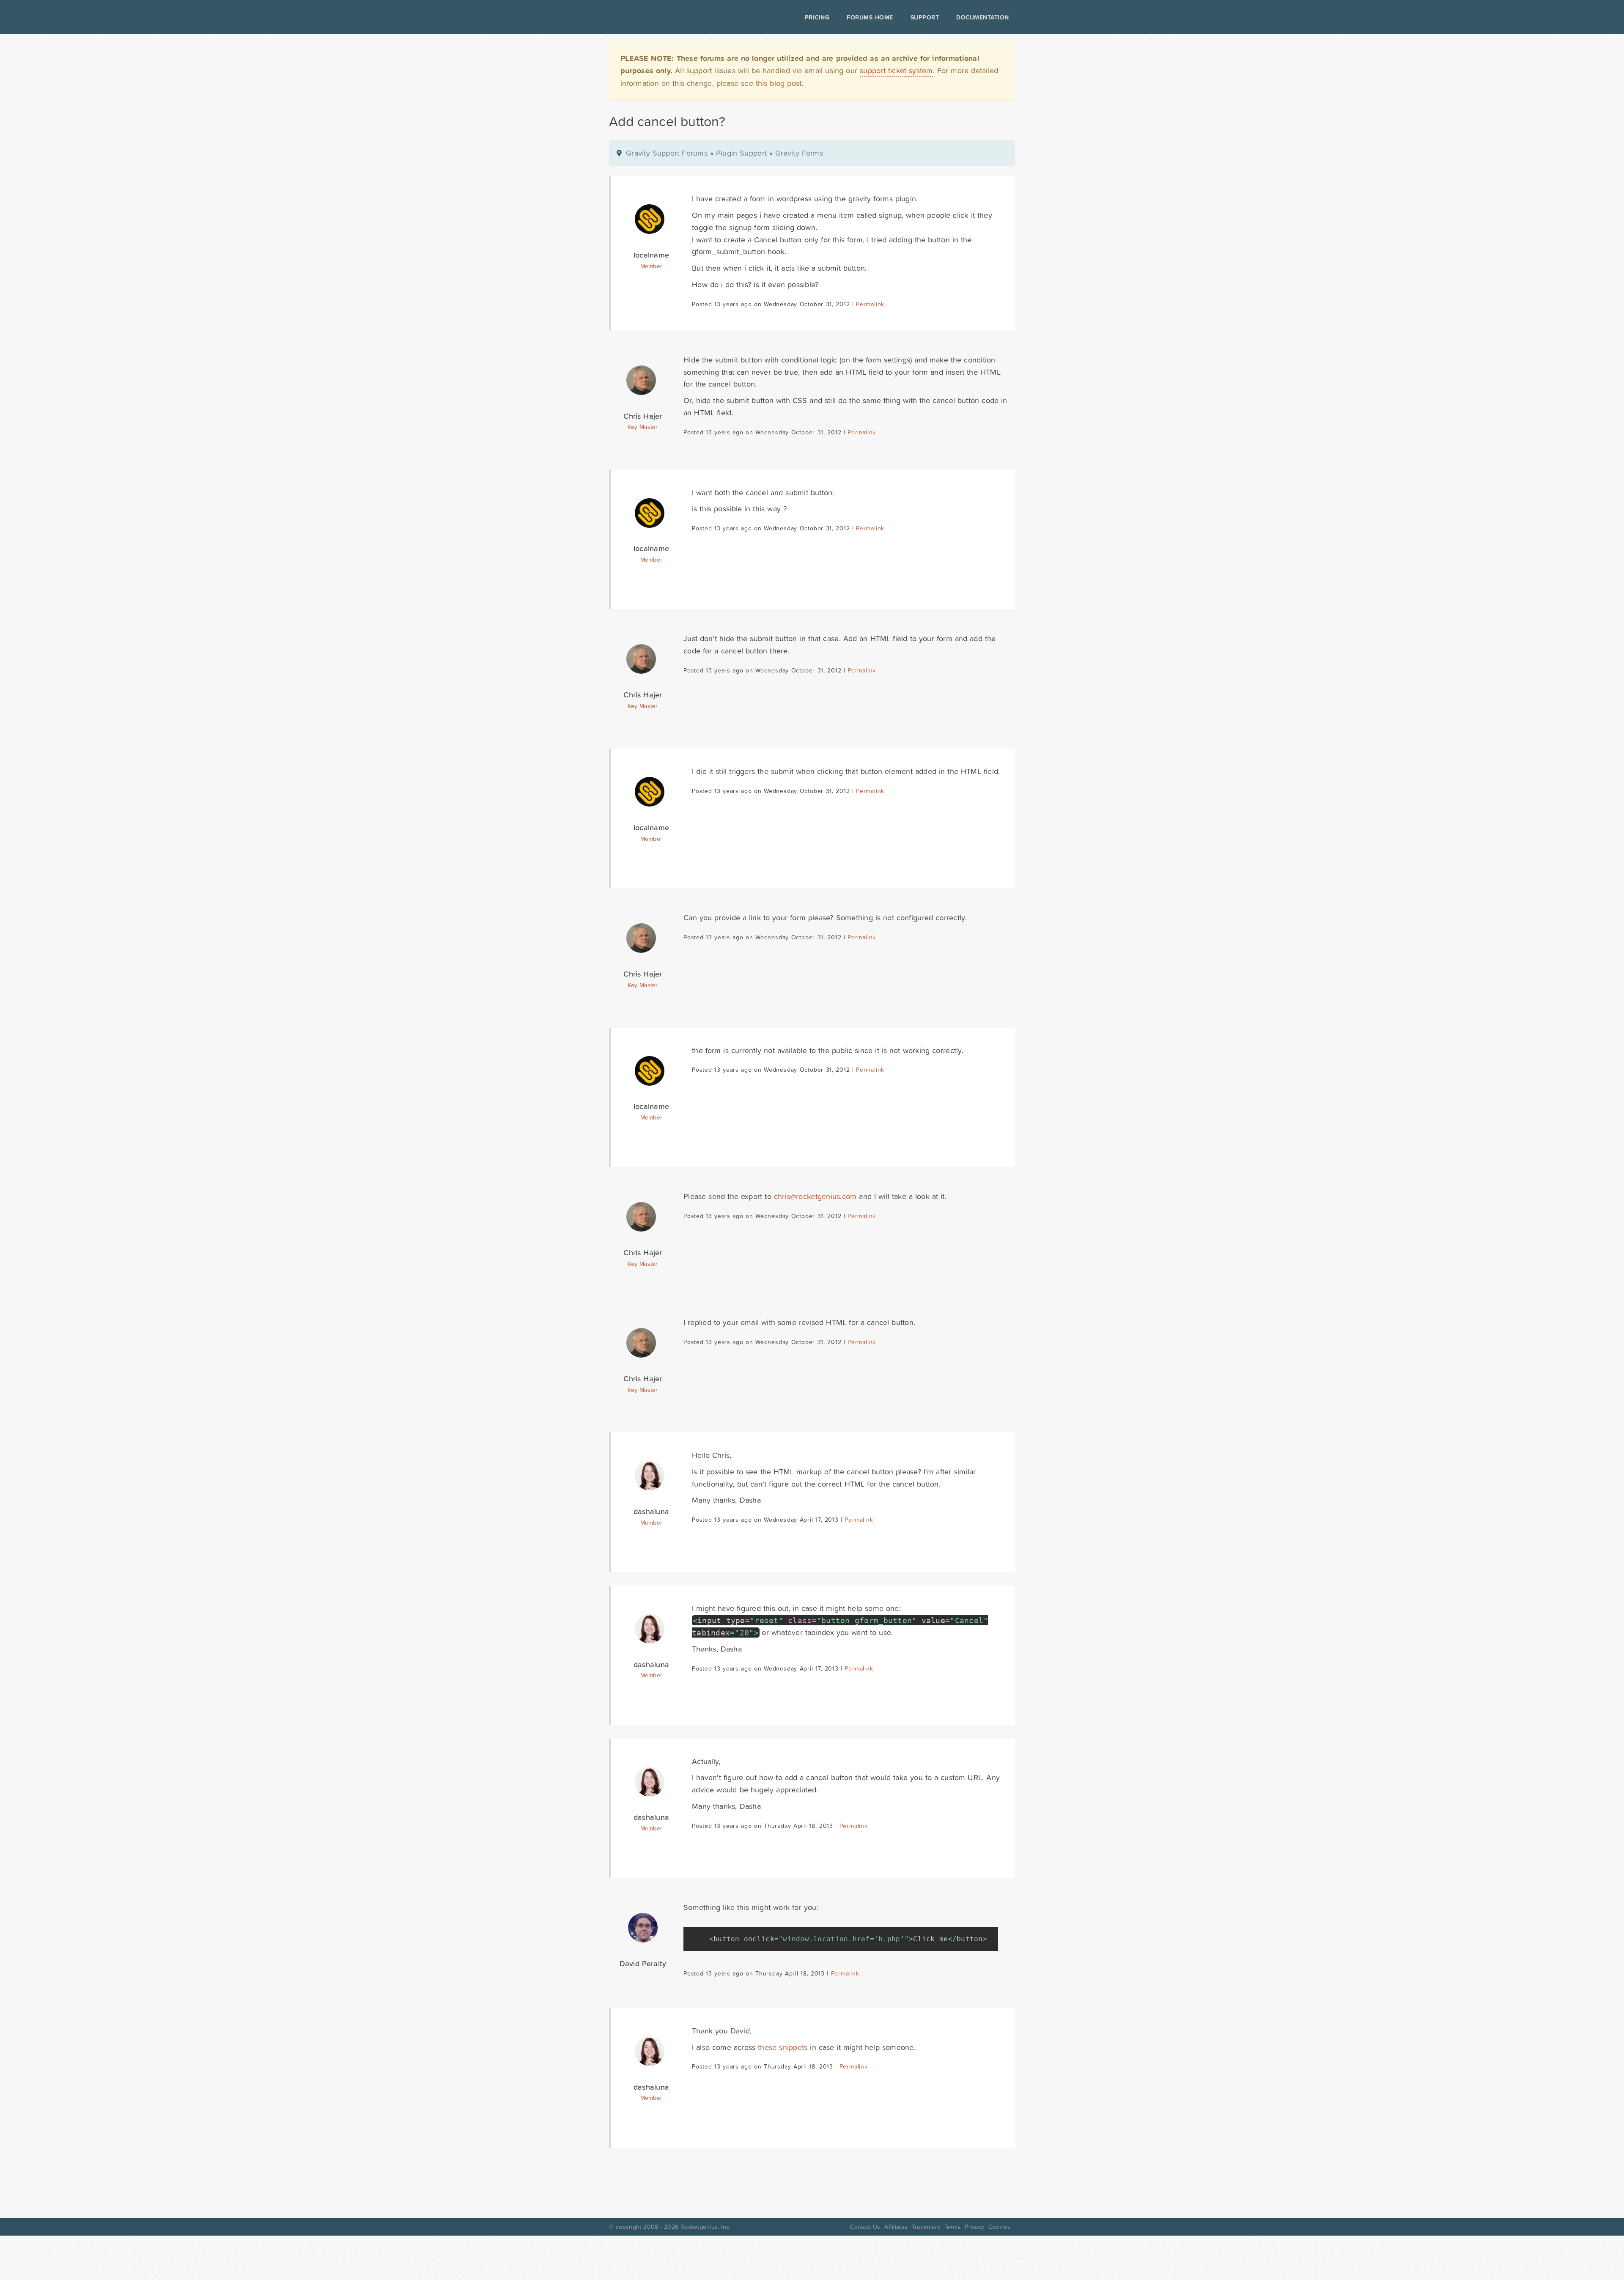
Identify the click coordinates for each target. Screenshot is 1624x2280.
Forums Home (870, 17)
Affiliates (896, 2227)
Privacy (974, 2227)
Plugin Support (741, 153)
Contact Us (865, 2227)
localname (651, 255)
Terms (952, 2227)
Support (925, 17)
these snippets (783, 2047)
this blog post (779, 83)
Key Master (643, 427)
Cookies (999, 2227)
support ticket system (896, 70)
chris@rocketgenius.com (815, 1196)
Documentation (983, 17)
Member (652, 266)
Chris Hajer (643, 416)
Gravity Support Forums (667, 153)
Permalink (870, 304)
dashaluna (651, 1511)
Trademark (926, 2227)
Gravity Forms (799, 153)
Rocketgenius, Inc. (705, 2227)
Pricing (817, 17)
